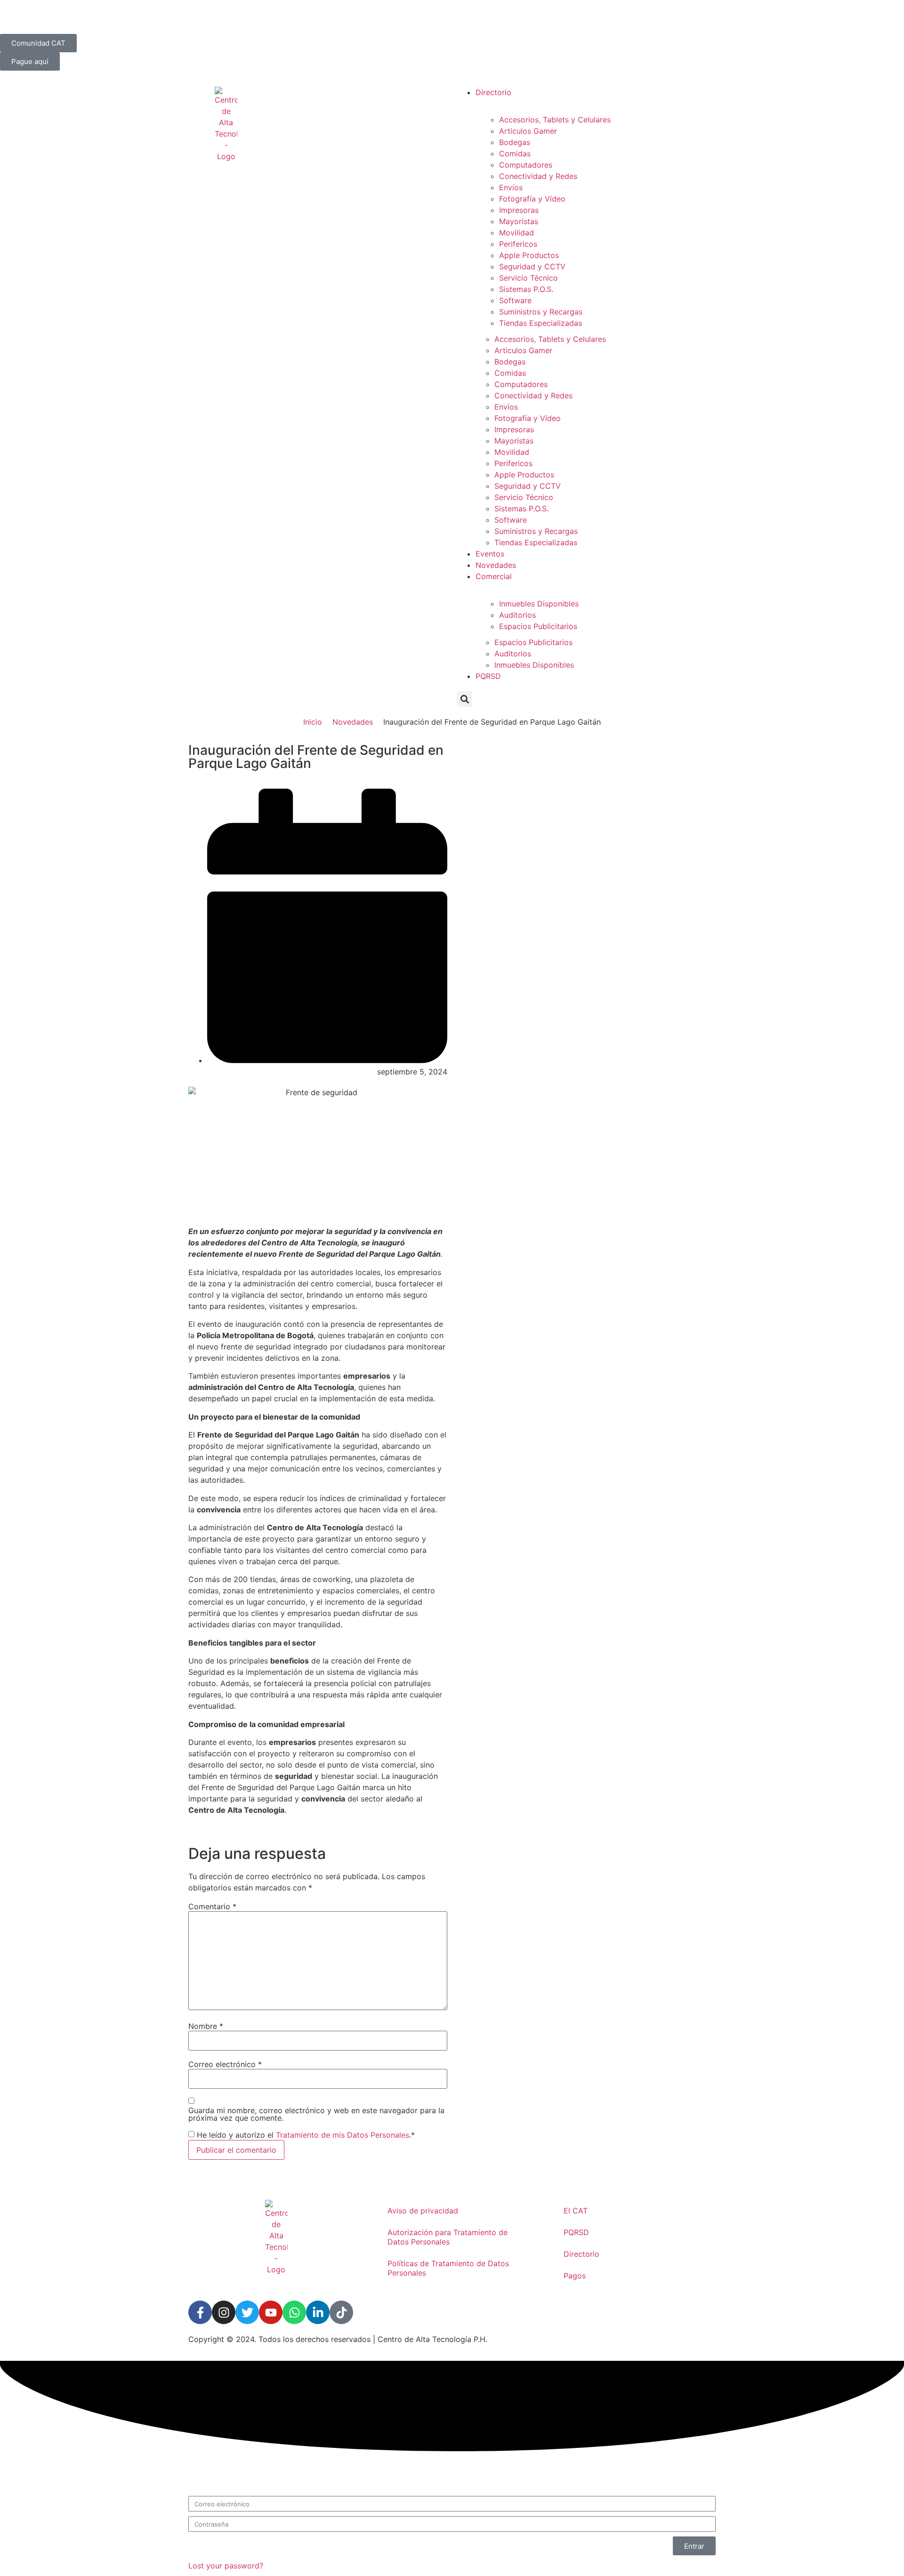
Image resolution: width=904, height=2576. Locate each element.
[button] (464, 699)
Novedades (353, 722)
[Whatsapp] (294, 2312)
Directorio (581, 2254)
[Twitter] (247, 2312)
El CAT (576, 2211)
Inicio (313, 722)
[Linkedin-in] (318, 2312)
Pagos (575, 2276)
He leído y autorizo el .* (306, 2135)
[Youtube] (271, 2312)
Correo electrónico (225, 2064)
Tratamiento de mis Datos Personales (343, 2135)
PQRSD (576, 2232)
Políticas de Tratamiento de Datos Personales (448, 2268)
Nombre (206, 2026)
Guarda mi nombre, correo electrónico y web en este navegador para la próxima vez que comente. (316, 2114)
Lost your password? (226, 2566)
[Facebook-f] (200, 2312)
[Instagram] (224, 2312)
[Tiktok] (341, 2312)
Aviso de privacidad (423, 2211)
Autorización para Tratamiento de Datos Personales (448, 2237)
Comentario (212, 1906)
